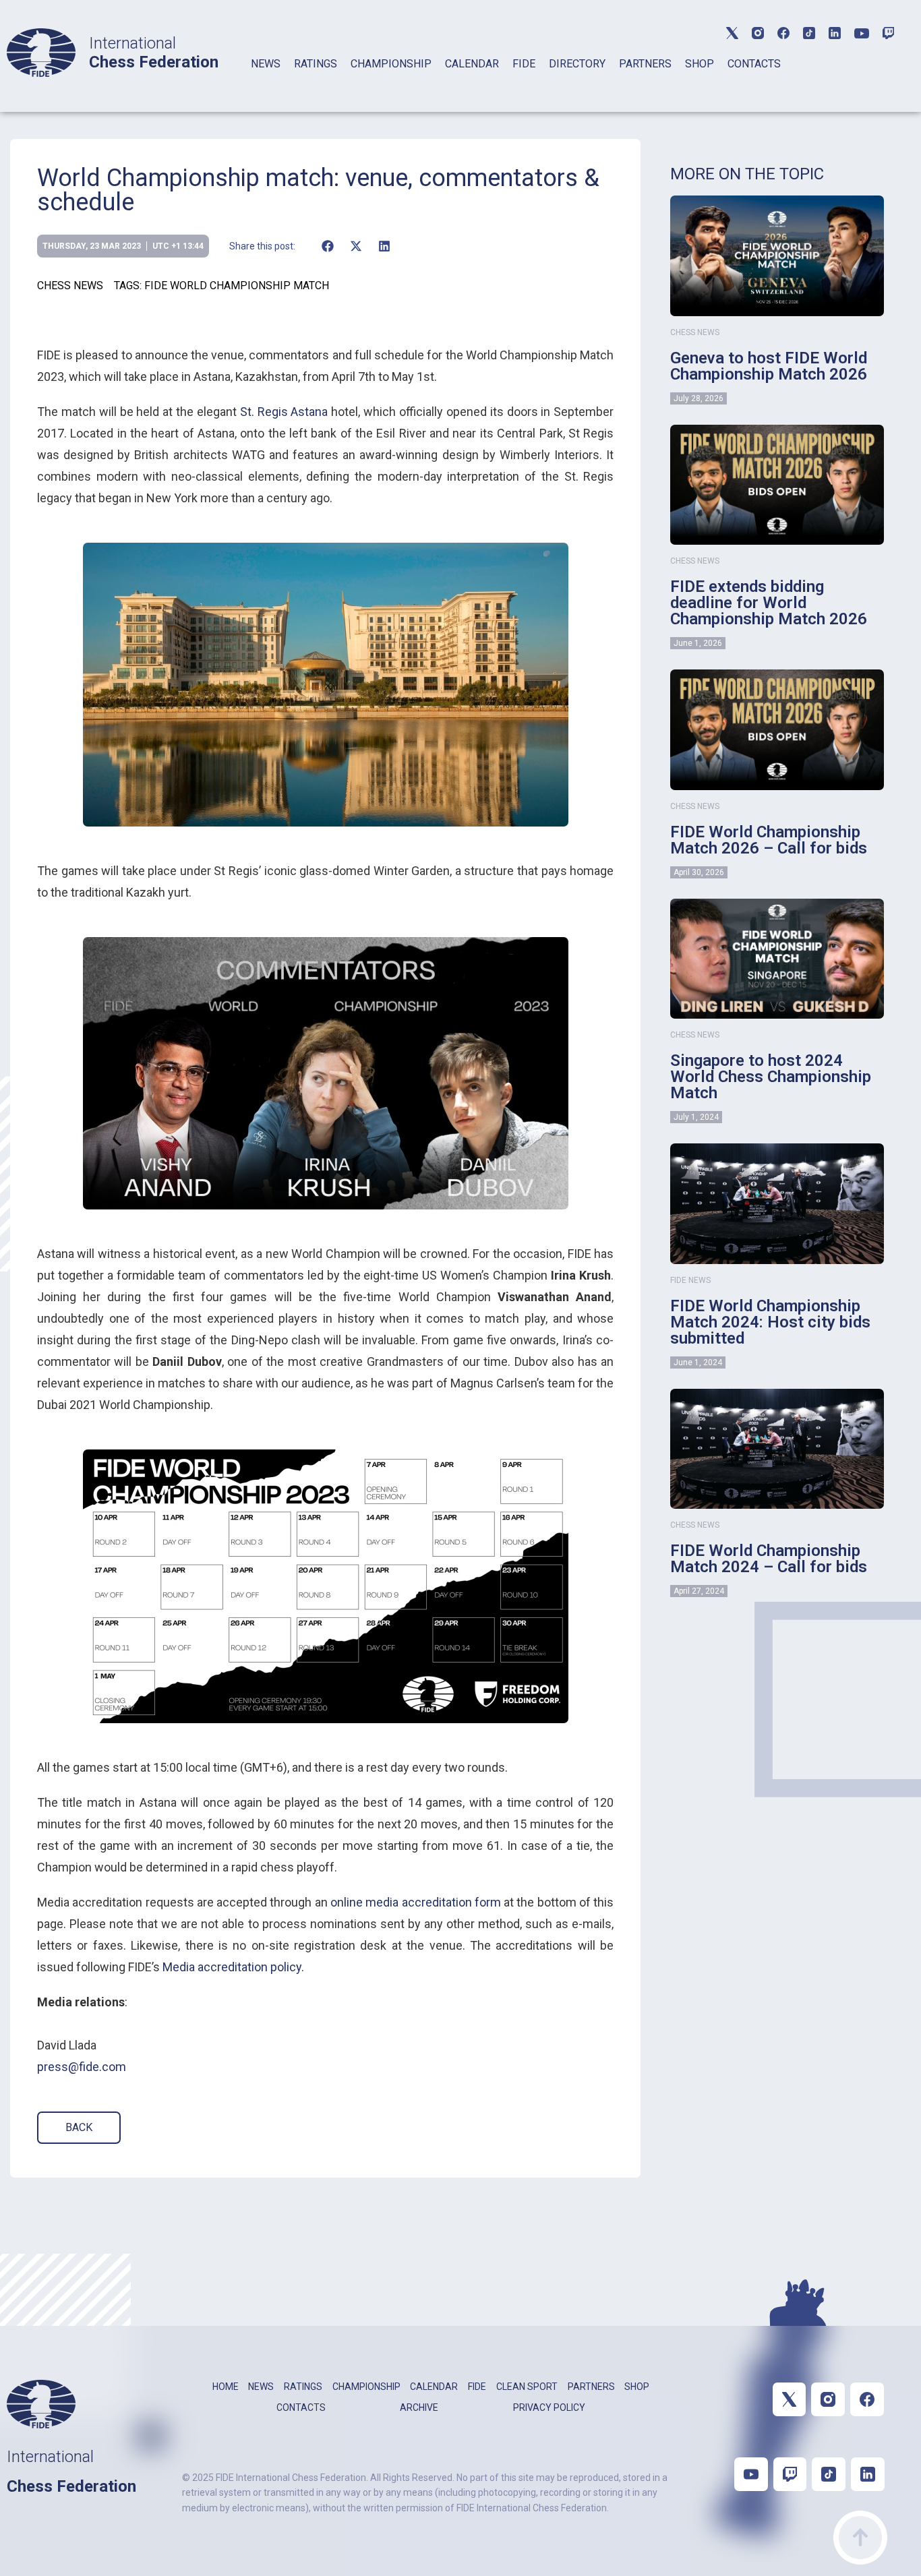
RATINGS (316, 64)
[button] (327, 246)
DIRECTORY (577, 64)
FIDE (524, 64)
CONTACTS (754, 64)
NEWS (266, 64)
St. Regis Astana (284, 412)
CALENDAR (472, 64)
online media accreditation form (416, 1902)
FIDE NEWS (690, 1280)
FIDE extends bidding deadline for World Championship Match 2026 (769, 603)
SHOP (700, 64)
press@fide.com (82, 2067)
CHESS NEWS (70, 286)
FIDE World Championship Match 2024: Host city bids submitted (770, 1322)
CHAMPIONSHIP (391, 64)
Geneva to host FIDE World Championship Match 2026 (769, 366)
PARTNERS (645, 64)
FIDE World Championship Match (237, 286)
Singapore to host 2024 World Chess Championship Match (771, 1077)
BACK (79, 2127)
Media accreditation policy (232, 1967)
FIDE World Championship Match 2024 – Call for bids (769, 1559)
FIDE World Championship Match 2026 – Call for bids (769, 840)
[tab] (266, 81)
